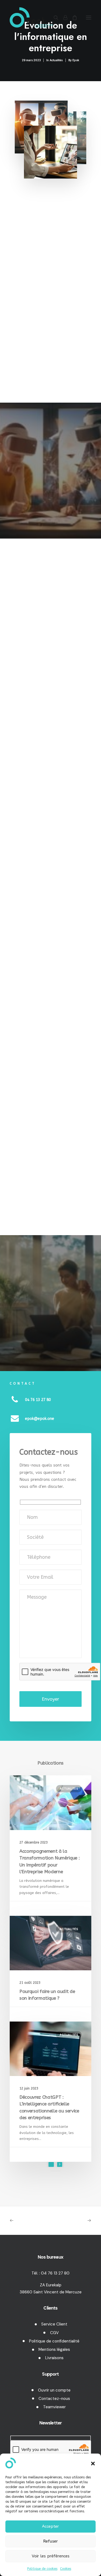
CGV (54, 2333)
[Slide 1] (52, 2171)
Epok (76, 60)
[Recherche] (54, 18)
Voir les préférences (51, 2556)
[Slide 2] (55, 2171)
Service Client (54, 2324)
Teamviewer (54, 2407)
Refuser (50, 2541)
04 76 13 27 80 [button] (38, 1400)
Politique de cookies (42, 2569)
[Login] (63, 18)
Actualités (56, 60)
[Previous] (51, 2164)
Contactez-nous (54, 2399)
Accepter (50, 2526)
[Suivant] (60, 2164)
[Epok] (31, 17)
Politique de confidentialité (54, 2341)
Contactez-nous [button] (34, 375)
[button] (93, 2464)
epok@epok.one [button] (40, 1419)
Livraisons (54, 2358)
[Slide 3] (59, 2171)
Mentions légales (54, 2349)
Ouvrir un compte (54, 2390)
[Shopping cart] (72, 18)
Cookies (66, 2569)
